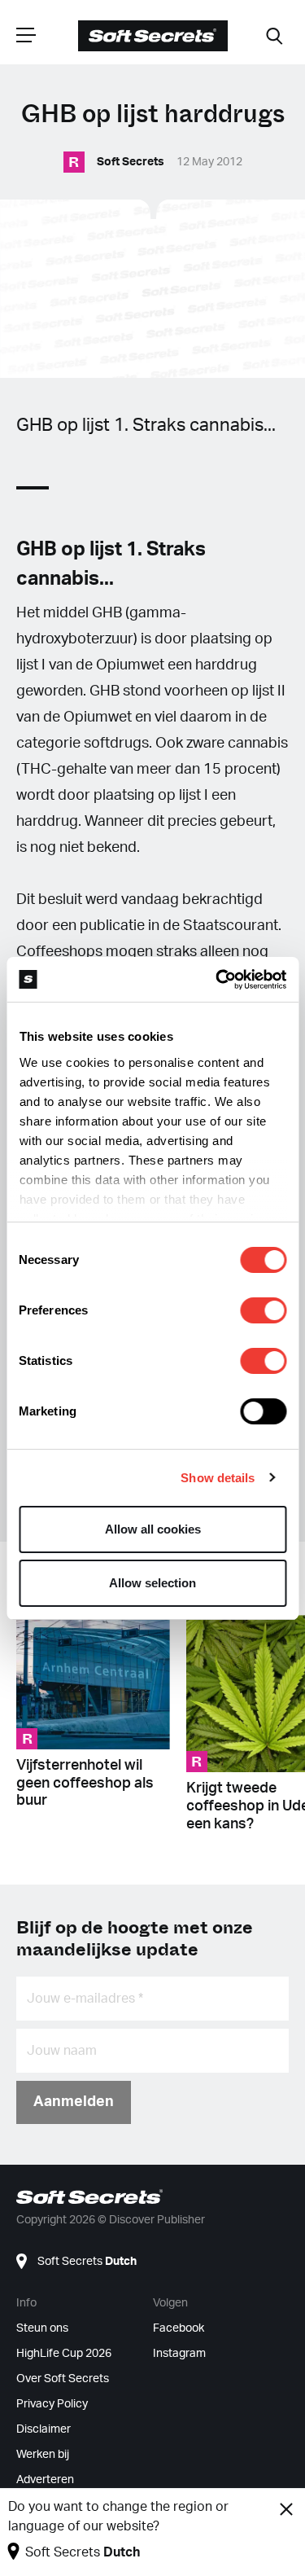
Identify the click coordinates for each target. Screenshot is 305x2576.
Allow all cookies (153, 1529)
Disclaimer (44, 2429)
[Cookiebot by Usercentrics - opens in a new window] (217, 980)
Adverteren (45, 2480)
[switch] (263, 1310)
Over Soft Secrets (63, 2379)
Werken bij (43, 2455)
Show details (218, 1478)
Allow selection (152, 1583)
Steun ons (42, 2328)
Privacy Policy (52, 2404)
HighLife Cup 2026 (64, 2354)
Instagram (179, 2354)
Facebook (179, 2328)
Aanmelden (74, 2102)
